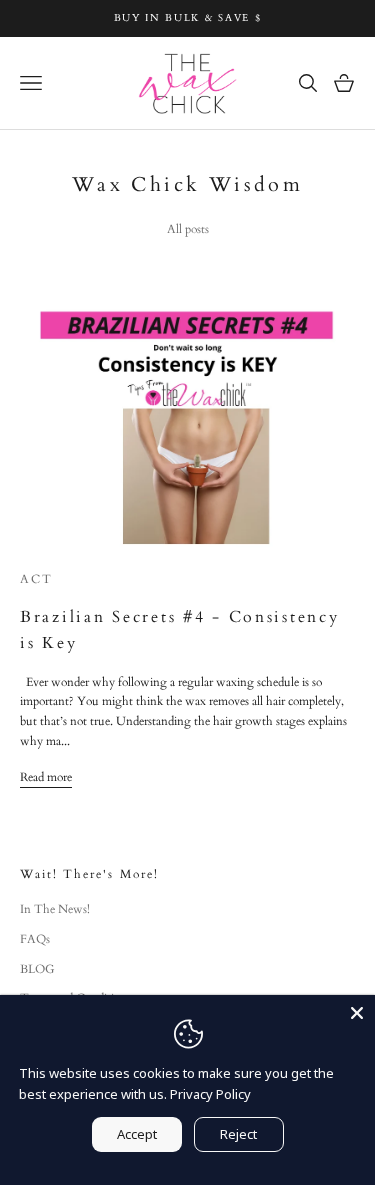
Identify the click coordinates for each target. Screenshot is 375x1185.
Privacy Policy (210, 1094)
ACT (36, 579)
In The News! (55, 909)
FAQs (35, 939)
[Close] (357, 1013)
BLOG (37, 969)
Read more (46, 777)
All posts (188, 229)
